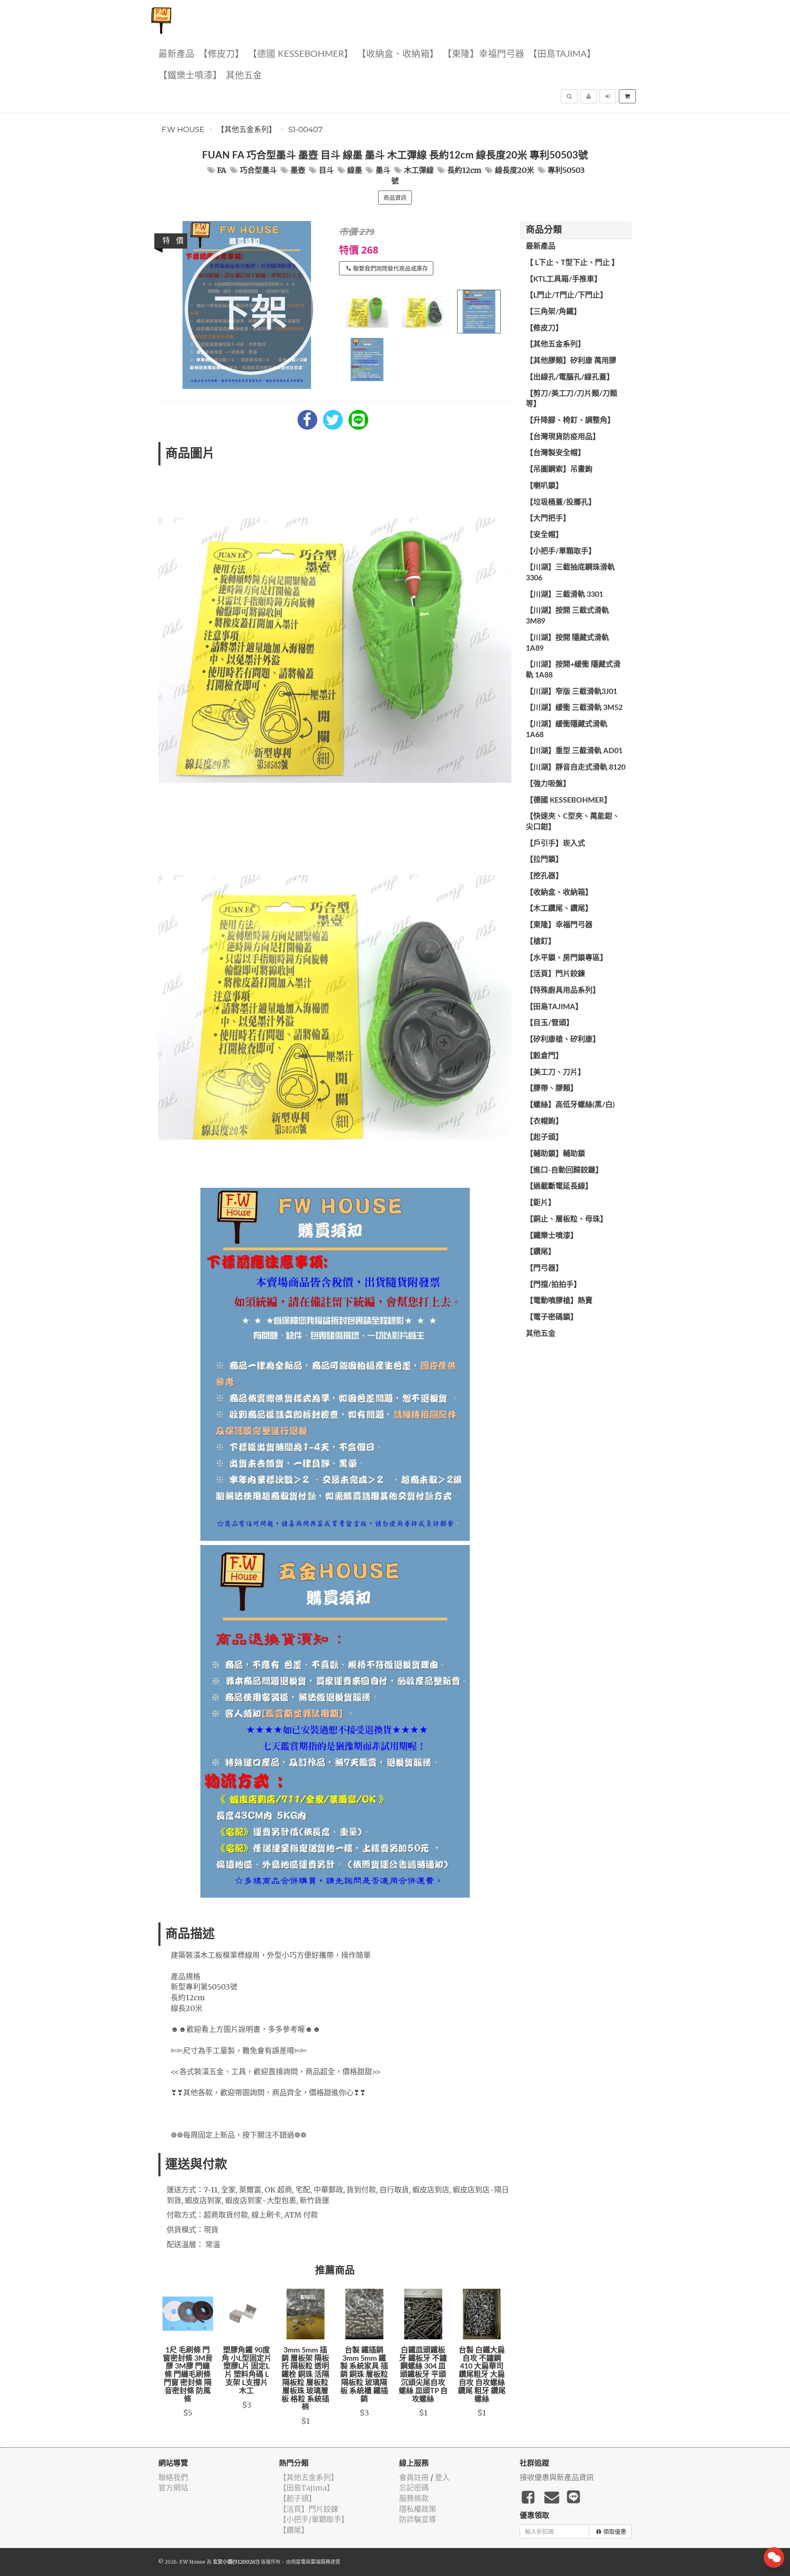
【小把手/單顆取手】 (561, 552)
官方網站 (173, 2488)
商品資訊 (395, 198)
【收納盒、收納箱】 (398, 54)
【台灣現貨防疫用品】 (563, 437)
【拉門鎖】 (544, 860)
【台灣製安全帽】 (555, 453)
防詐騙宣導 (418, 2519)
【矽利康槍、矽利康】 (563, 1040)
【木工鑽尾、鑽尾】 (559, 909)
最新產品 (177, 54)
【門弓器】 (544, 1268)
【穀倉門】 (544, 1056)
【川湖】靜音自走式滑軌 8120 (576, 768)
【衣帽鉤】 (544, 1122)
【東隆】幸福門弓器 (483, 54)
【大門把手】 (548, 519)
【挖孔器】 (544, 876)
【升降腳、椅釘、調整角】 (570, 421)
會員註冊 (414, 2477)
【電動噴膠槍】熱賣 (559, 1301)
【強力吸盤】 (548, 784)
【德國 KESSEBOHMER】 (301, 54)
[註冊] (589, 96)
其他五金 (244, 76)
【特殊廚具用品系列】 (563, 991)
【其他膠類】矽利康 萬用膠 (571, 361)
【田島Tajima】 (562, 54)
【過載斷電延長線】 (559, 1187)
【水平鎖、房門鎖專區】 (567, 958)
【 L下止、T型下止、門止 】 (572, 263)
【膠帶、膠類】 (552, 1089)
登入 (442, 2477)
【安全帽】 (544, 535)
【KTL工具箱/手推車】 (564, 279)
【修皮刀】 (221, 54)
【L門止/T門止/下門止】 (567, 296)
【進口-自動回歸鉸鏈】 (564, 1170)
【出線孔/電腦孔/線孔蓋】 (570, 377)
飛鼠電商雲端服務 (311, 2562)
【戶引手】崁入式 (555, 844)
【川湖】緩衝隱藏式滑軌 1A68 (567, 730)
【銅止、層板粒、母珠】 (567, 1219)
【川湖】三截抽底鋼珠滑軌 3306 (570, 573)
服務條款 (414, 2498)
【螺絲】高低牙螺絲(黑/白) (570, 1105)
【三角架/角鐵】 (553, 312)
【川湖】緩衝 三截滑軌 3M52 (574, 708)
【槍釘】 (541, 942)
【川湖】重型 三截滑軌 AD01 (574, 751)
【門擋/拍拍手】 (553, 1285)
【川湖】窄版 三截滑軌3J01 (572, 692)
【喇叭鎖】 (544, 486)
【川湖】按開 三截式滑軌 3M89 (567, 616)
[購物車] (627, 96)
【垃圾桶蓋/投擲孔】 (561, 503)
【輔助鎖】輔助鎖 (555, 1154)
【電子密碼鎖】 (552, 1317)
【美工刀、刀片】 (555, 1073)
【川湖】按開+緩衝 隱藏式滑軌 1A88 (573, 670)
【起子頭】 (544, 1138)
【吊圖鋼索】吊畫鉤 (559, 470)
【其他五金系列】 (246, 130)
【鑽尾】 (541, 1252)
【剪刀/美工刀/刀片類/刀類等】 (572, 399)
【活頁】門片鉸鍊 (555, 974)
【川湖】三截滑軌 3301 (565, 595)
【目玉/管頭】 (550, 1023)
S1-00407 (306, 130)
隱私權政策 (418, 2509)
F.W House (183, 130)
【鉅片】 (541, 1203)
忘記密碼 (414, 2488)
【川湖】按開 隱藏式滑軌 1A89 (567, 643)
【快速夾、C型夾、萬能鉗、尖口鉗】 (573, 822)
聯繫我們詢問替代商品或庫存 (390, 268)
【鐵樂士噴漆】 (190, 76)
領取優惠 (615, 2532)
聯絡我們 (173, 2477)
